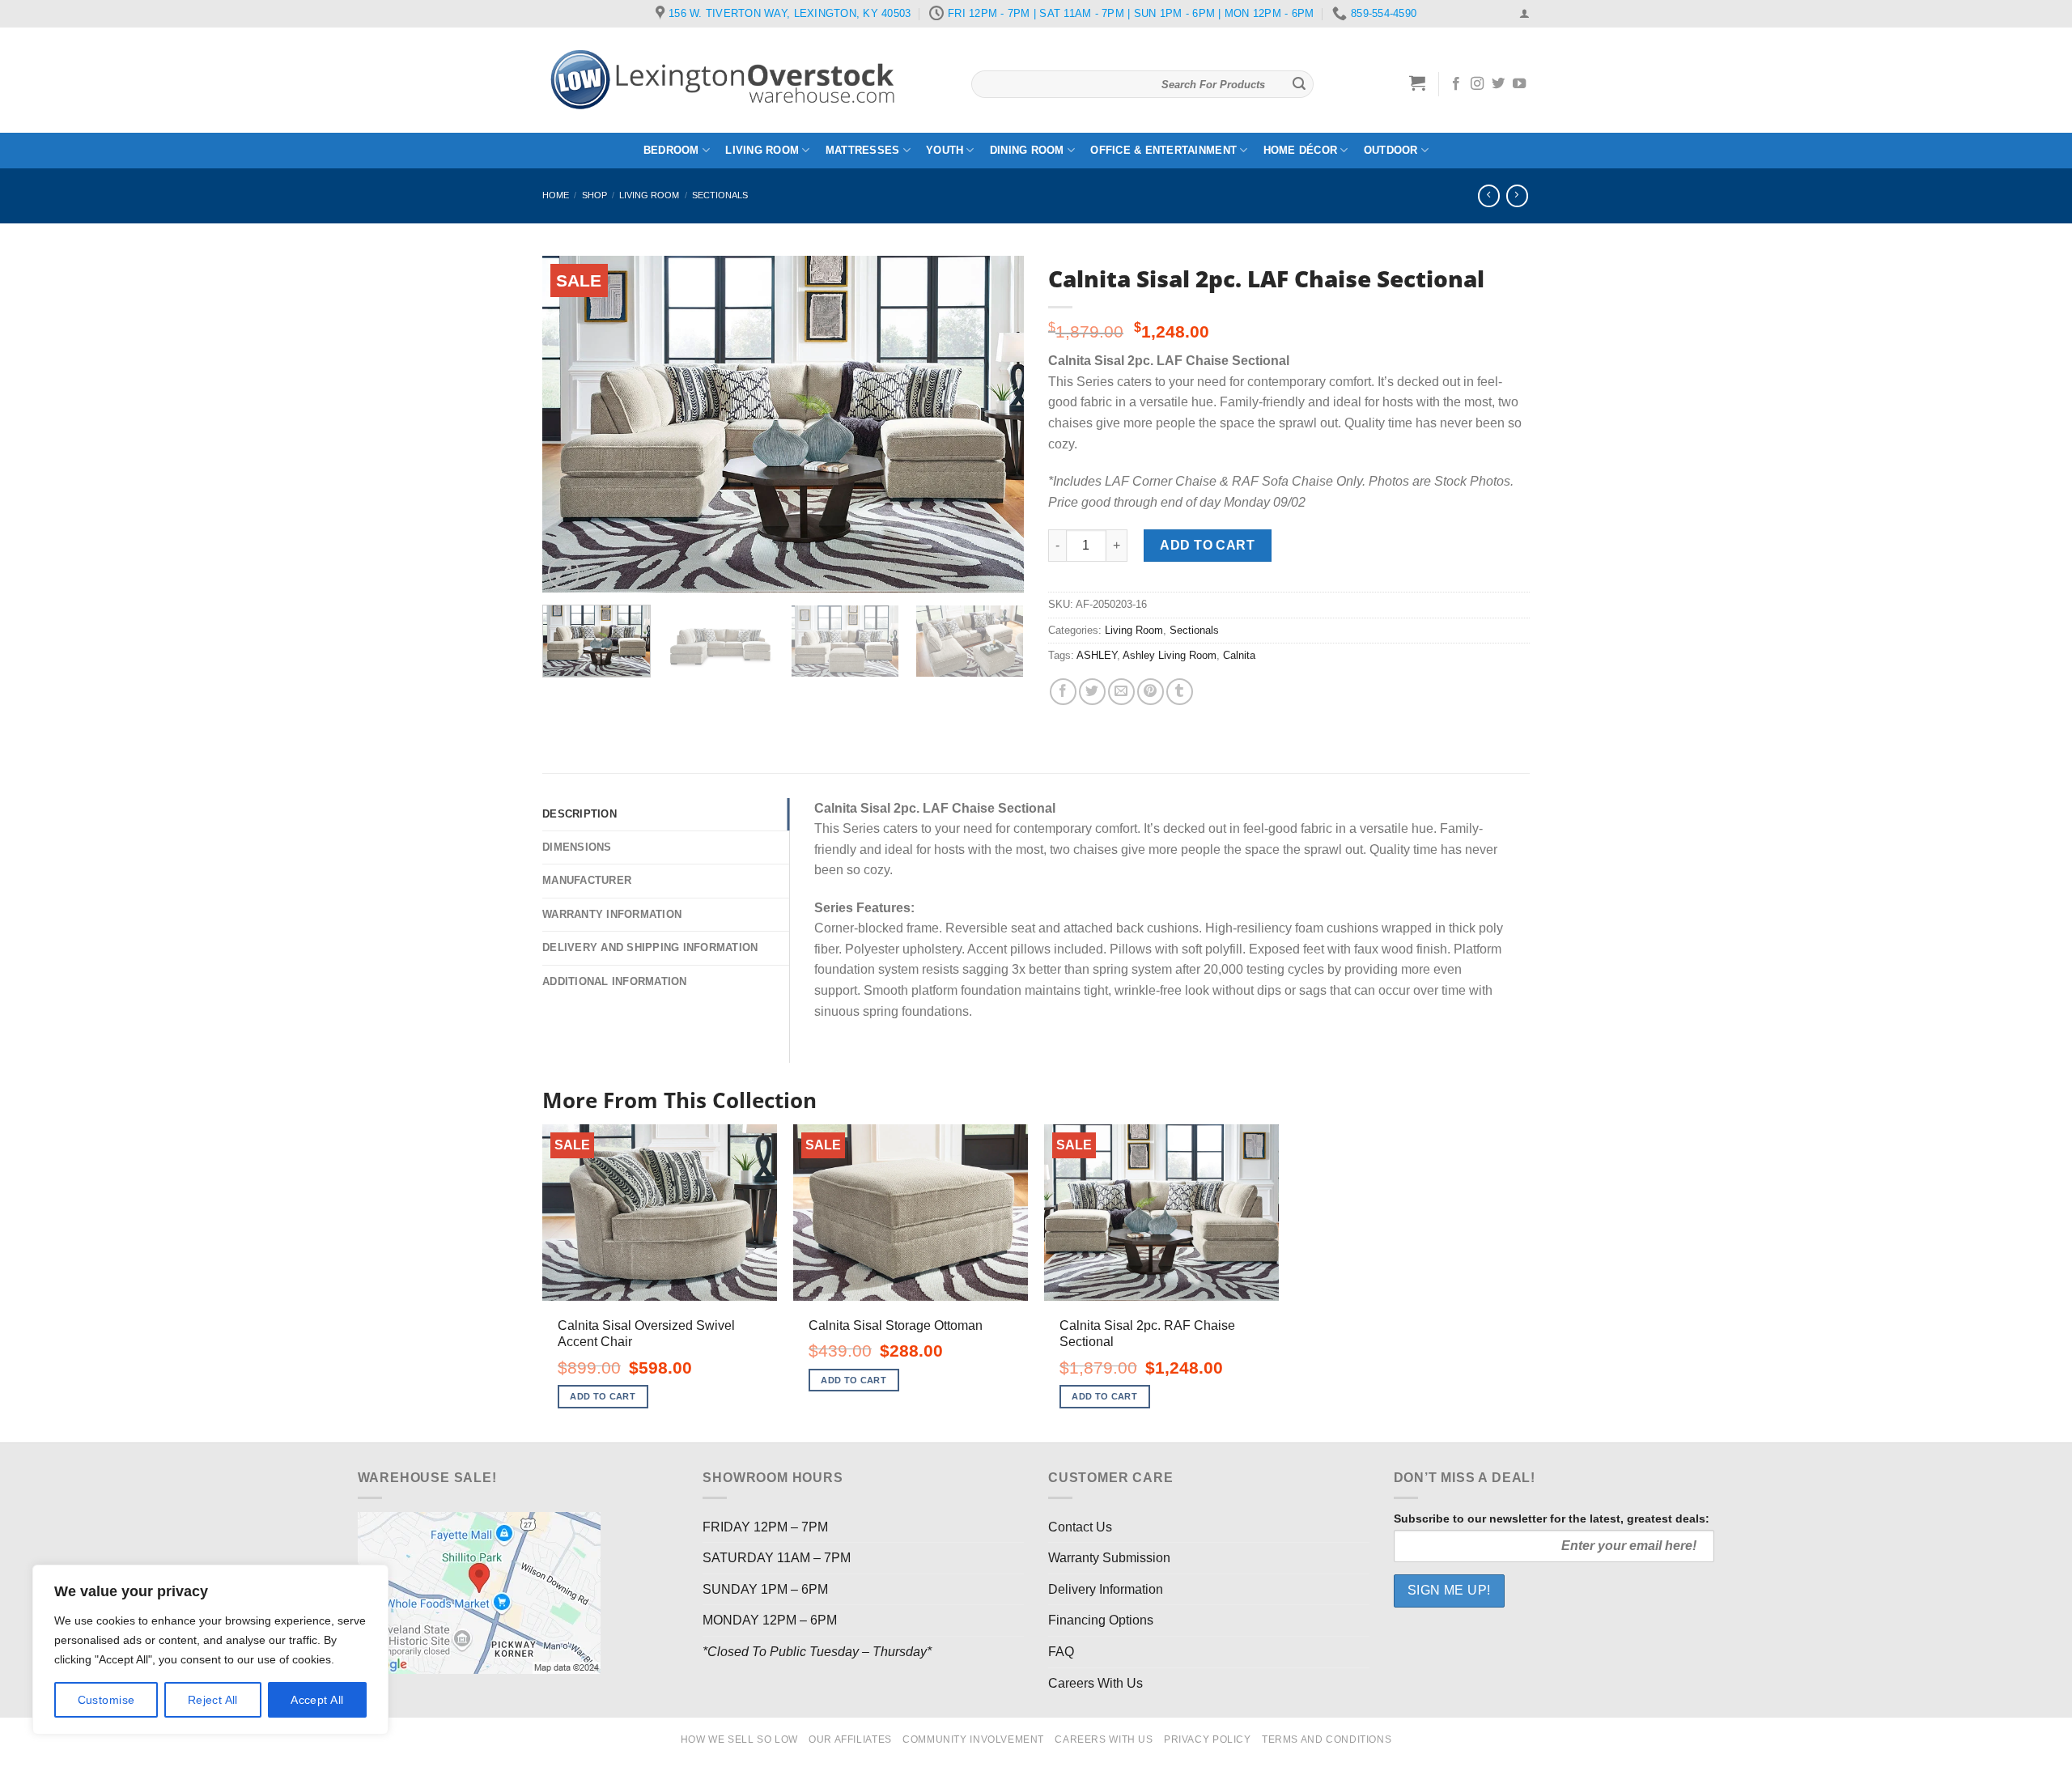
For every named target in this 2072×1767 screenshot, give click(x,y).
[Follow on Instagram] (1477, 84)
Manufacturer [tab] (587, 880)
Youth (945, 150)
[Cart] (1418, 83)
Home (556, 195)
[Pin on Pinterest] (1151, 692)
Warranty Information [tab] (612, 914)
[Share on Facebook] (1063, 692)
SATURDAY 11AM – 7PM (777, 1558)
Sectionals (720, 195)
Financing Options (1101, 1620)
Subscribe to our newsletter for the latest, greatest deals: (1552, 1519)
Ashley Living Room (1170, 655)
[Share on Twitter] (1092, 692)
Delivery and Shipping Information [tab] (650, 947)
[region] (210, 1650)
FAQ (1061, 1652)
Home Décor (1301, 150)
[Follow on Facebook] (1456, 84)
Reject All (213, 1700)
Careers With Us (1095, 1683)
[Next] (994, 424)
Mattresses (863, 150)
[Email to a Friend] (1121, 692)
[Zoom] (564, 573)
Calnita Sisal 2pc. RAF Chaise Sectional (1147, 1334)
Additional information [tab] (615, 981)
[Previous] (572, 424)
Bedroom (671, 150)
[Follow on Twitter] (1498, 84)
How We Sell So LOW (739, 1739)
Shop (594, 195)
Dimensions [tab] (577, 847)
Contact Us (1080, 1527)
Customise (106, 1700)
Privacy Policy (1208, 1739)
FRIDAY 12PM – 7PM (765, 1527)
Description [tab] (580, 814)
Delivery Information (1106, 1589)
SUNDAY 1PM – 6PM (765, 1589)
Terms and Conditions (1327, 1739)
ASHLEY (1097, 655)
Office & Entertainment (1163, 150)
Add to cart (1207, 545)
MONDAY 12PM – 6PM (770, 1620)
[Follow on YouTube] (1519, 84)
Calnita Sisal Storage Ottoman (896, 1325)
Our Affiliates (850, 1739)
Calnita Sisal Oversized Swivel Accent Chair (646, 1334)
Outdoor (1391, 150)
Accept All (317, 1700)
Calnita (1239, 655)
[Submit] (1299, 84)
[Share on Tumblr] (1180, 692)
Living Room (762, 150)
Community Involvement (973, 1739)
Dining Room (1027, 150)
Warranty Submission (1109, 1558)
